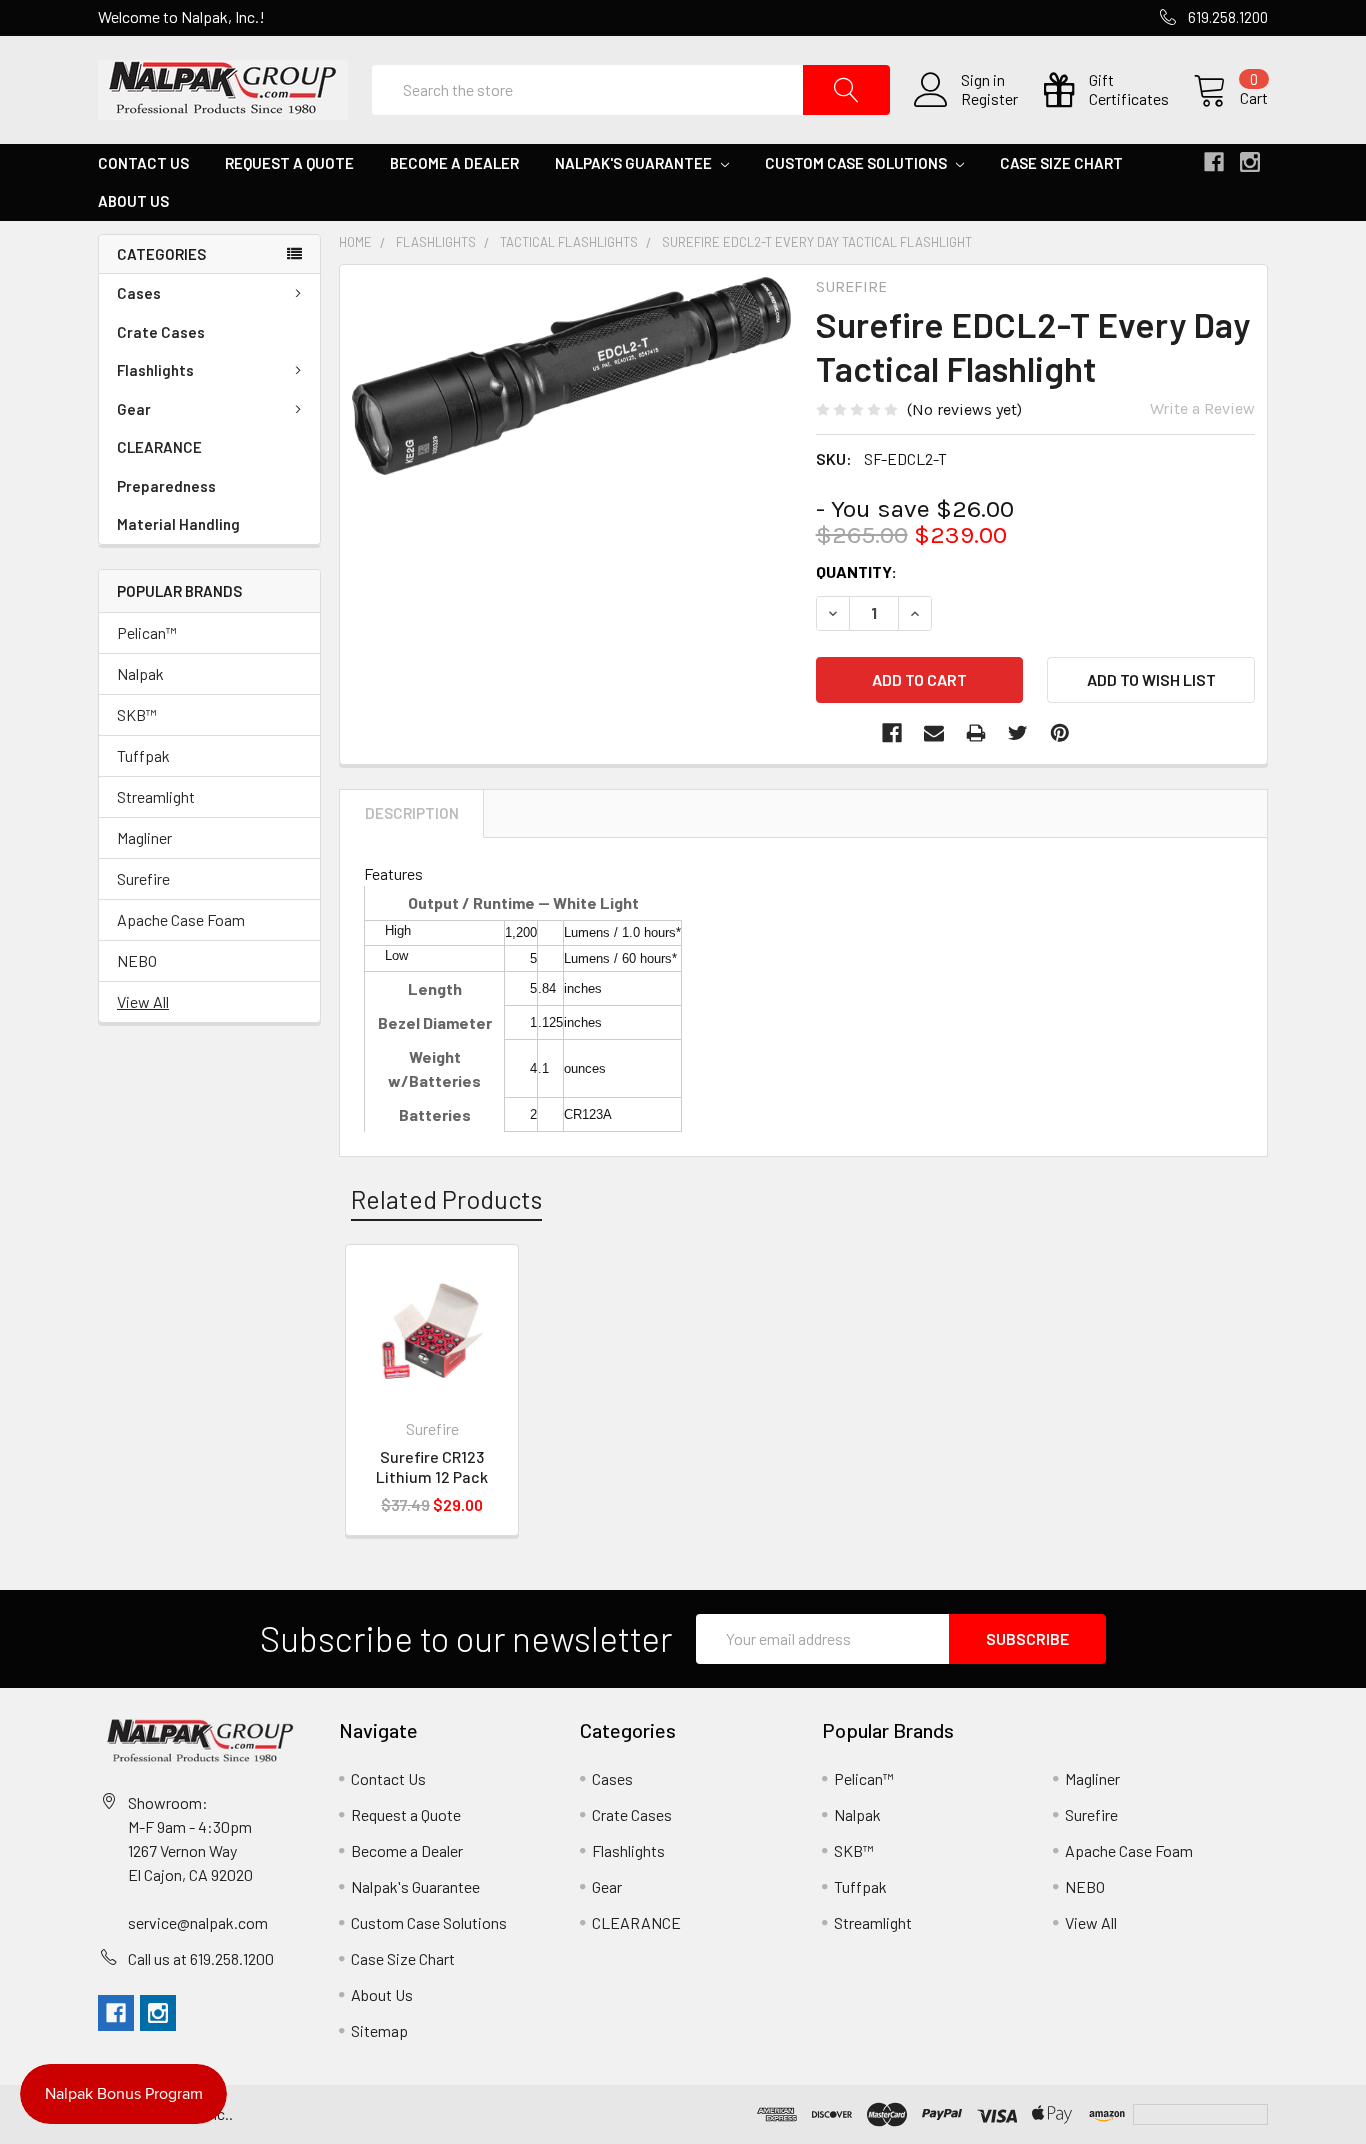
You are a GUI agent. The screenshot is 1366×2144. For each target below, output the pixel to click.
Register (989, 99)
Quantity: (856, 571)
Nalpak (140, 673)
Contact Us (143, 163)
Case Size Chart (1061, 163)
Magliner (144, 837)
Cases (139, 293)
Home (355, 242)
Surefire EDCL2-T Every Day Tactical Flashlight (817, 242)
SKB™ (137, 714)
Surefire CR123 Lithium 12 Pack (432, 1466)
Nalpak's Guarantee (635, 163)
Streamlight (156, 796)
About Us (133, 201)
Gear (134, 409)
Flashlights (155, 370)
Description (412, 813)
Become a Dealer (454, 163)
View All (143, 1001)
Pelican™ (147, 632)
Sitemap (379, 2030)
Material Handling (178, 524)
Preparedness (166, 486)
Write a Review (1202, 408)
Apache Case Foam (181, 919)
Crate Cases (161, 332)
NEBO (137, 960)
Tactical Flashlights (569, 242)
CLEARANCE (159, 447)
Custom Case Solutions (857, 163)
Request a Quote (289, 163)
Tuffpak (143, 755)
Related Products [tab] (446, 1199)
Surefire (143, 878)
